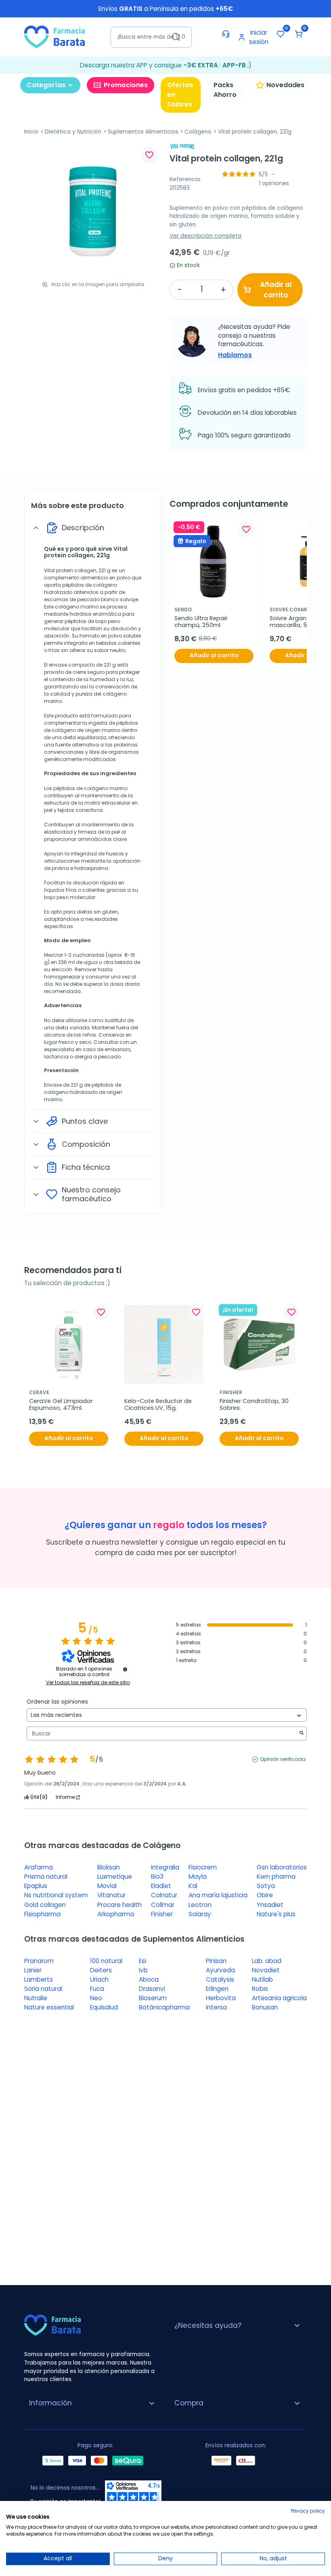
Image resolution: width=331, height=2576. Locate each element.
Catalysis (220, 1979)
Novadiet (266, 1970)
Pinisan (216, 1961)
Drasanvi (152, 1989)
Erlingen (217, 1989)
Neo (96, 1998)
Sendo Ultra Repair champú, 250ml (202, 622)
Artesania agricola (279, 1998)
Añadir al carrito (276, 290)
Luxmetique (115, 1877)
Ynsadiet (270, 1905)
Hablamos (235, 355)
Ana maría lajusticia (218, 1895)
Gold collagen (45, 1905)
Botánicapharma (164, 2007)
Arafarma (39, 1867)
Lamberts (39, 1979)
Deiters (101, 1970)
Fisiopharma (42, 1914)
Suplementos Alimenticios (143, 132)
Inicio (31, 132)
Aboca (149, 1979)
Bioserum (153, 1998)
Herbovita (221, 1998)
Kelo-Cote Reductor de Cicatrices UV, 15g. (159, 1405)
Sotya (266, 1886)
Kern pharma (276, 1877)
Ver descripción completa (205, 236)
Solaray (200, 1914)
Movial (107, 1886)
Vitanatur (111, 1895)
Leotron (200, 1905)
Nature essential (49, 2007)
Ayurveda (220, 1970)
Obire (265, 1895)
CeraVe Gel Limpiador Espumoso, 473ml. (62, 1405)
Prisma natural (46, 1877)
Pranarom (39, 1961)
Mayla (198, 1877)
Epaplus (36, 1886)
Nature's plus (276, 1914)
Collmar (163, 1905)
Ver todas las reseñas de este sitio (88, 1683)
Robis (260, 1989)
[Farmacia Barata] (54, 37)
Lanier (33, 1970)
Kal (193, 1886)
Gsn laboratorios (282, 1867)
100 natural (106, 1961)
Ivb (143, 1970)
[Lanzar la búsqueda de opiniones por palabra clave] (302, 1734)
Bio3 (157, 1877)
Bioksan (109, 1867)
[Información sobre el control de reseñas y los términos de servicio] (125, 1669)
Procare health (119, 1905)
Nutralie (36, 1998)
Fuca (97, 1989)
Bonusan (265, 2007)
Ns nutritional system (56, 1895)
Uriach (99, 1979)
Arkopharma (116, 1914)
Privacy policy (308, 2511)
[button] (299, 34)
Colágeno (198, 132)
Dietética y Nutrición (73, 132)
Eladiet (161, 1886)
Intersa (216, 2007)
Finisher (162, 1914)
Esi (142, 1961)
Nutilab (262, 1979)
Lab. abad (267, 1961)
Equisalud (104, 2007)
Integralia (165, 1867)
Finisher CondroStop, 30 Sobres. (255, 1405)
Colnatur (164, 1895)
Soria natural (43, 1989)
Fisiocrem (203, 1867)
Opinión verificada (283, 1759)
